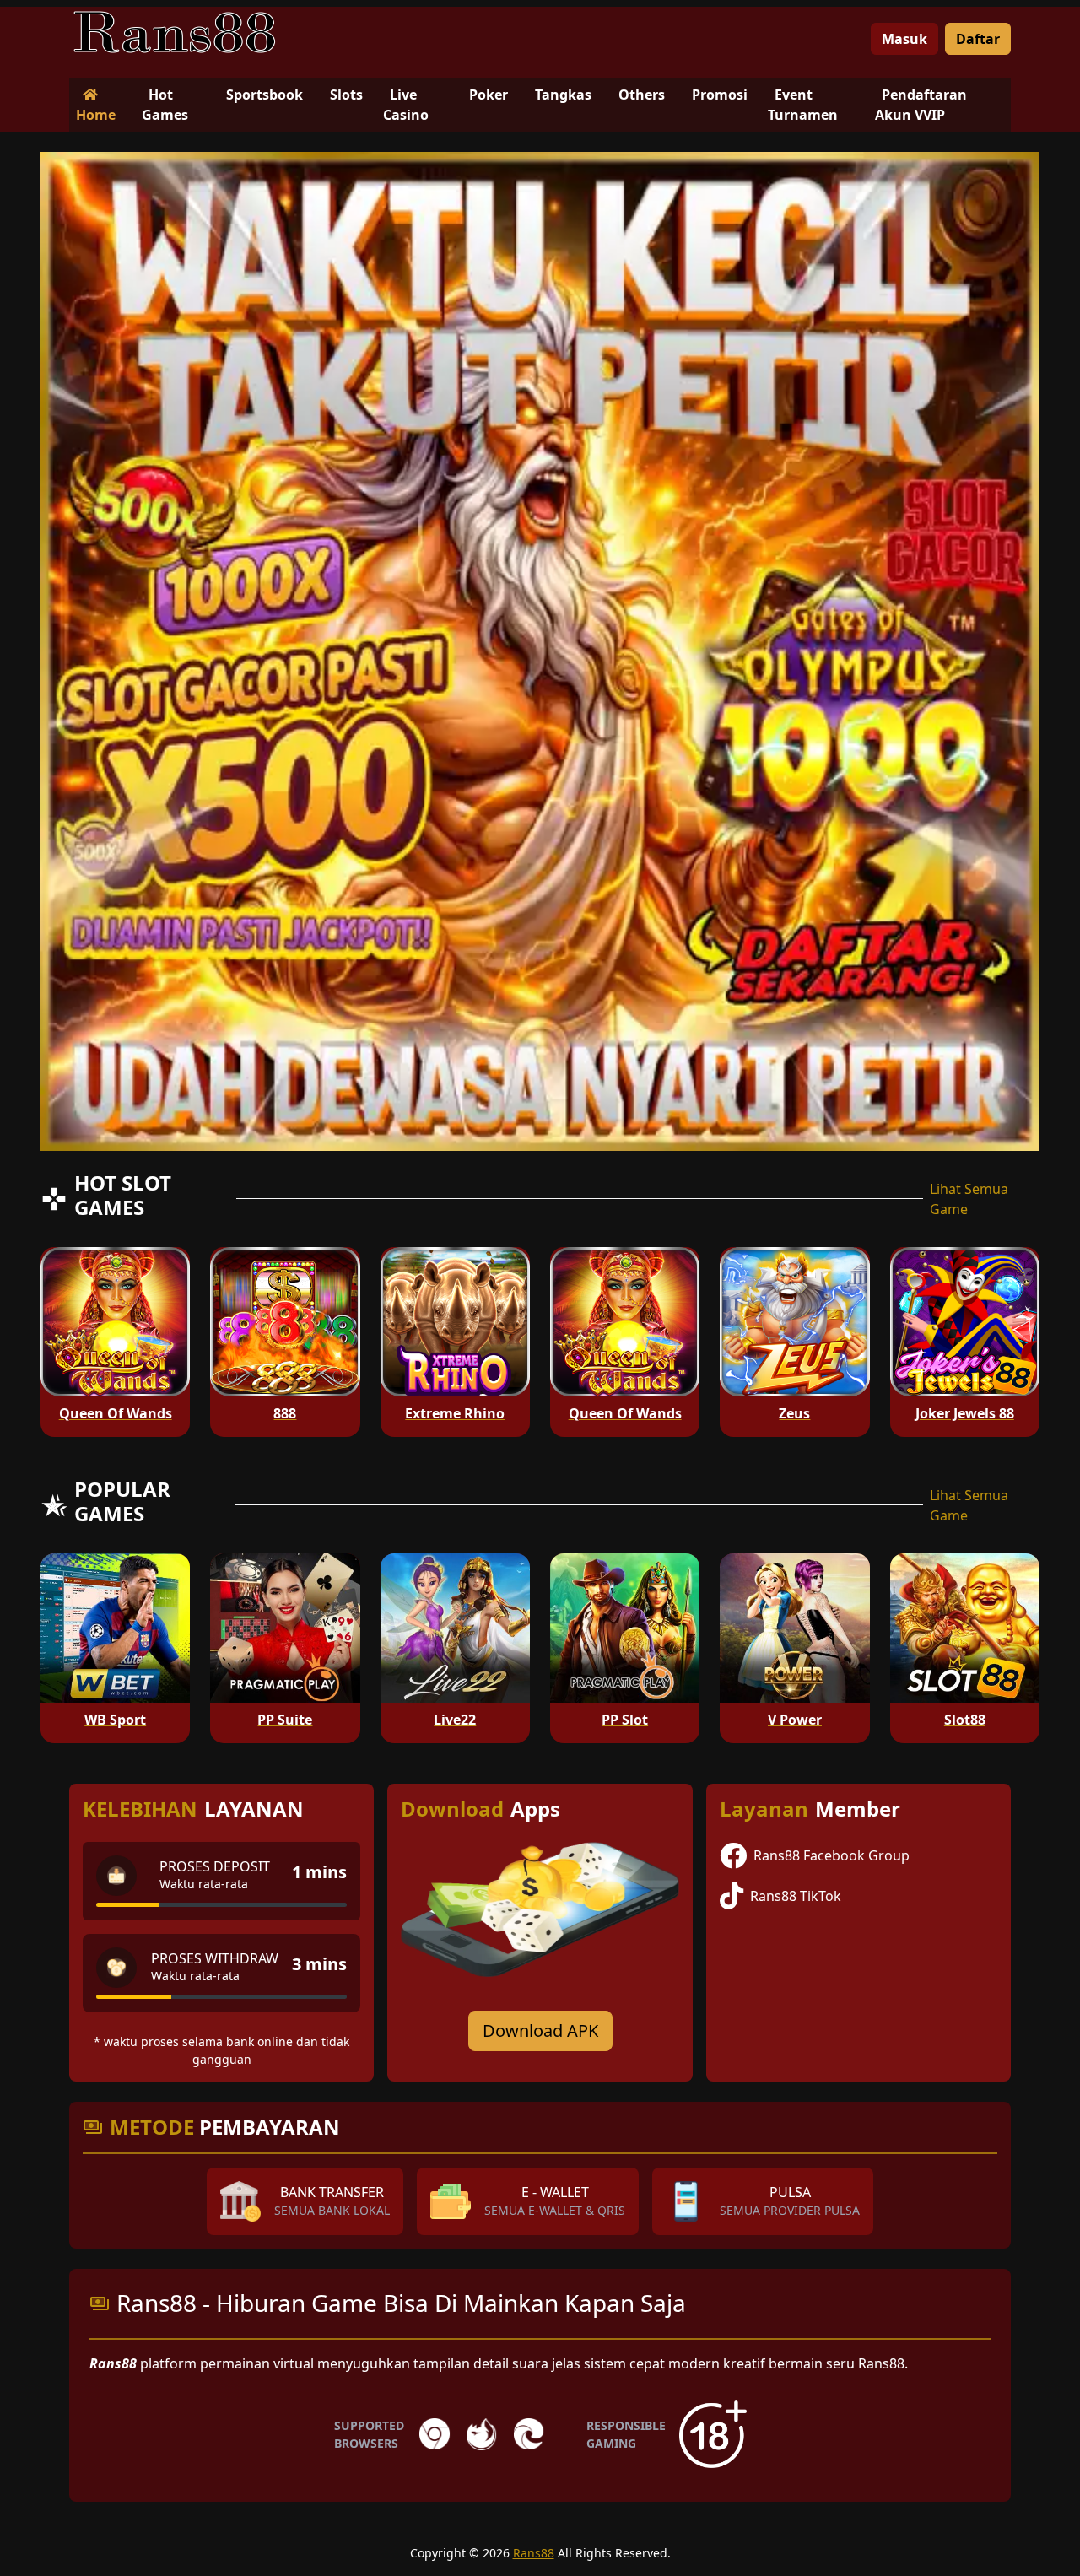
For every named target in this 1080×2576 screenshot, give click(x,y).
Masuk (904, 39)
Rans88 (534, 2553)
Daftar (978, 39)
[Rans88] (175, 32)
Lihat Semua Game (969, 1199)
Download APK (540, 2031)
